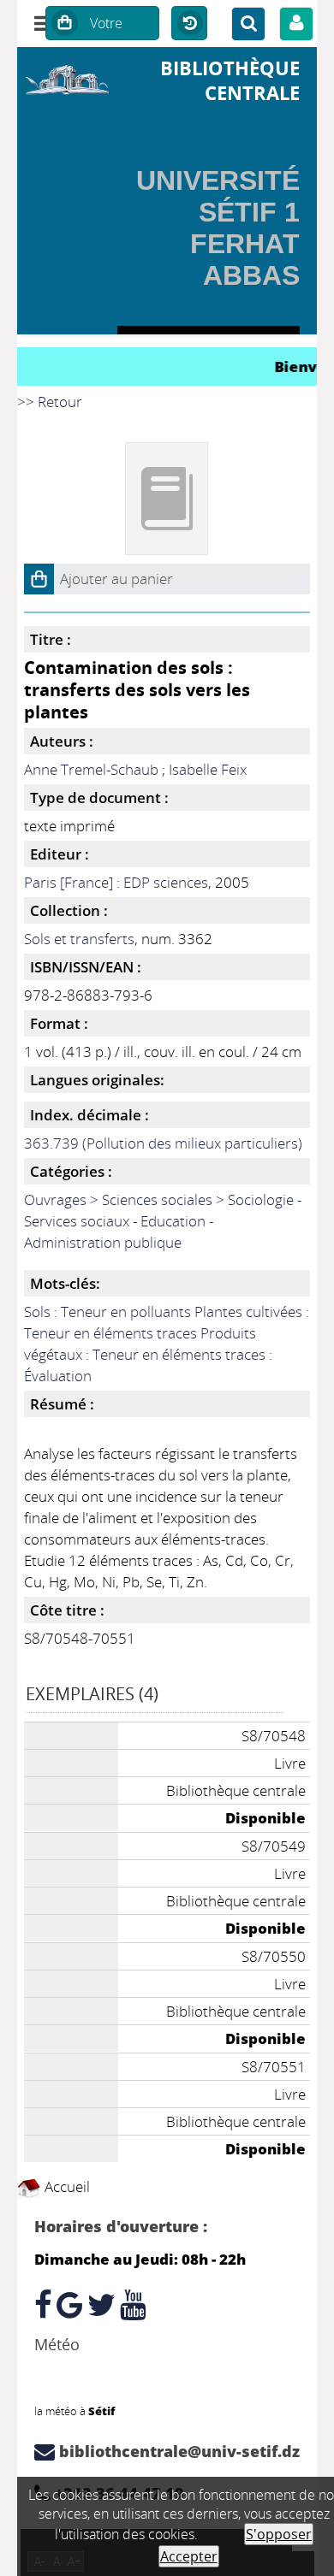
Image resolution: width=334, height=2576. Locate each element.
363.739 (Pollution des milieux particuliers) (163, 1143)
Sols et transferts (79, 939)
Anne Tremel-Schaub (91, 769)
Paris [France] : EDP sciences (116, 882)
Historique (189, 24)
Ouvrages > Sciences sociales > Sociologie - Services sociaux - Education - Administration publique (163, 1221)
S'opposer (279, 2534)
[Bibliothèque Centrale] (67, 77)
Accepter (189, 2556)
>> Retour (50, 402)
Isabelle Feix (208, 769)
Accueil (66, 2186)
